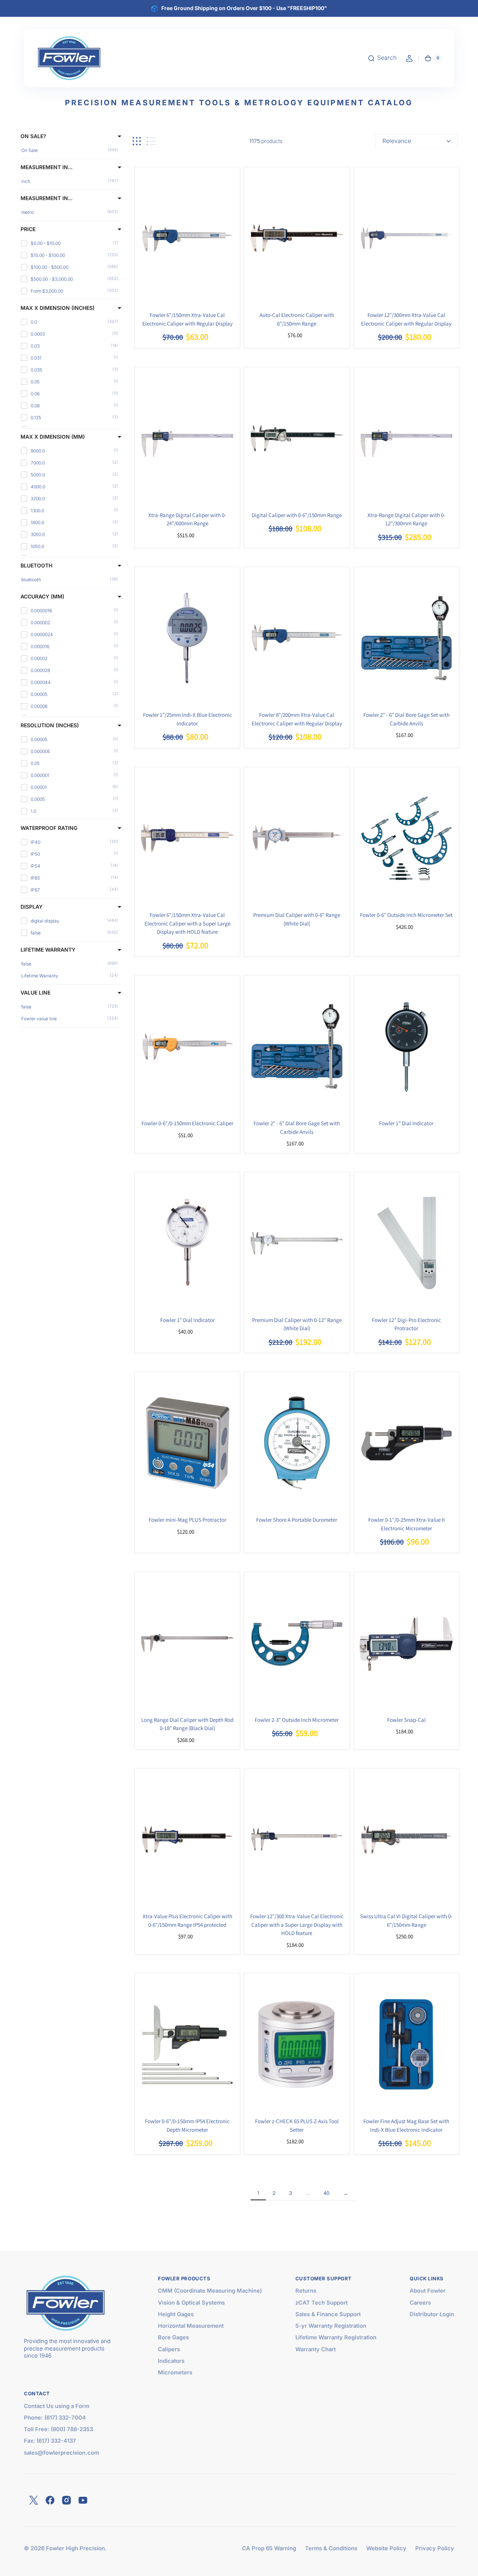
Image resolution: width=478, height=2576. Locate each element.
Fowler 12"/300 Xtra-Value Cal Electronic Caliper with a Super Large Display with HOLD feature (297, 1925)
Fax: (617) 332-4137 (50, 2441)
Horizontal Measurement (191, 2326)
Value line (35, 993)
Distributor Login (432, 2314)
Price (28, 229)
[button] (382, 58)
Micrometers (175, 2373)
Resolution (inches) (50, 725)
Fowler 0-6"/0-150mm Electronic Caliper (187, 1123)
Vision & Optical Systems (191, 2303)
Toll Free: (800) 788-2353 (58, 2429)
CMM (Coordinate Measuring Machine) (210, 2291)
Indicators (171, 2361)
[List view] (151, 141)
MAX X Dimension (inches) (58, 308)
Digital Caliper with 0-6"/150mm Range (297, 515)
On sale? (33, 136)
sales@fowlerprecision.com (61, 2453)
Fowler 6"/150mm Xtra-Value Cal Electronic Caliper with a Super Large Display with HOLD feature (187, 923)
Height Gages (176, 2314)
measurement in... (46, 167)
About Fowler (428, 2291)
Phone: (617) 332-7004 (55, 2418)
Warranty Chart (316, 2349)
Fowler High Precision (75, 2548)
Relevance (397, 141)
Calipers (169, 2349)
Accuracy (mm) (42, 597)
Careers (420, 2303)
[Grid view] (137, 141)
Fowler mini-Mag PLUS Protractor (187, 1520)
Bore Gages (173, 2337)
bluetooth (36, 566)
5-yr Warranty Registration (331, 2326)
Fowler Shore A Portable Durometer (297, 1520)
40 (326, 2193)
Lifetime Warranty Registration (336, 2337)
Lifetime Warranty (48, 950)
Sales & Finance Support (328, 2314)
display (32, 907)
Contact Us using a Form (57, 2406)
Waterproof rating (49, 828)
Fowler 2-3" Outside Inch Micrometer (297, 1720)
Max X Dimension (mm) (53, 437)
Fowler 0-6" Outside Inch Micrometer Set (406, 915)
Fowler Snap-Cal (406, 1720)
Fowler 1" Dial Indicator (406, 1123)
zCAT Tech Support (322, 2303)
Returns (306, 2291)
